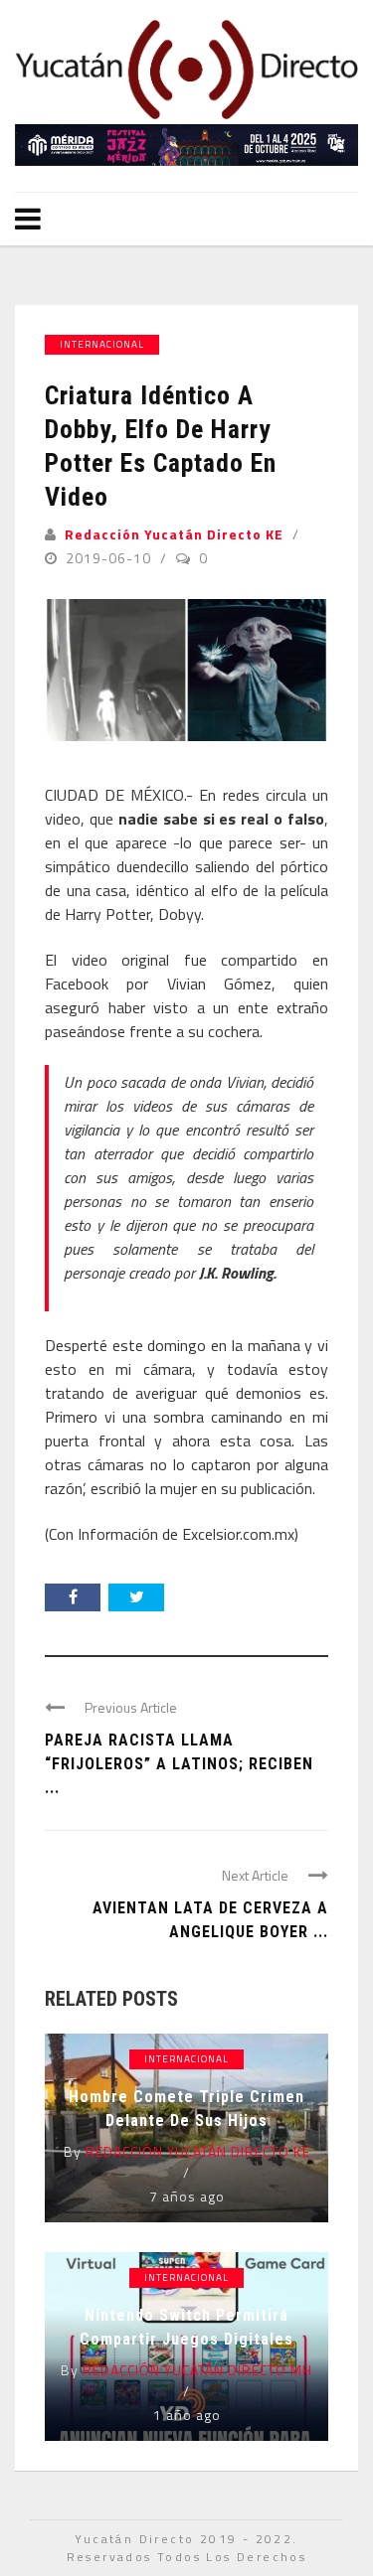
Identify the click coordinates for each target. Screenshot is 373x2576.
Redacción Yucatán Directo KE (174, 534)
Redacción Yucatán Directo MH (197, 2370)
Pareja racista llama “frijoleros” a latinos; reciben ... (179, 1764)
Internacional (102, 344)
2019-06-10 (110, 558)
